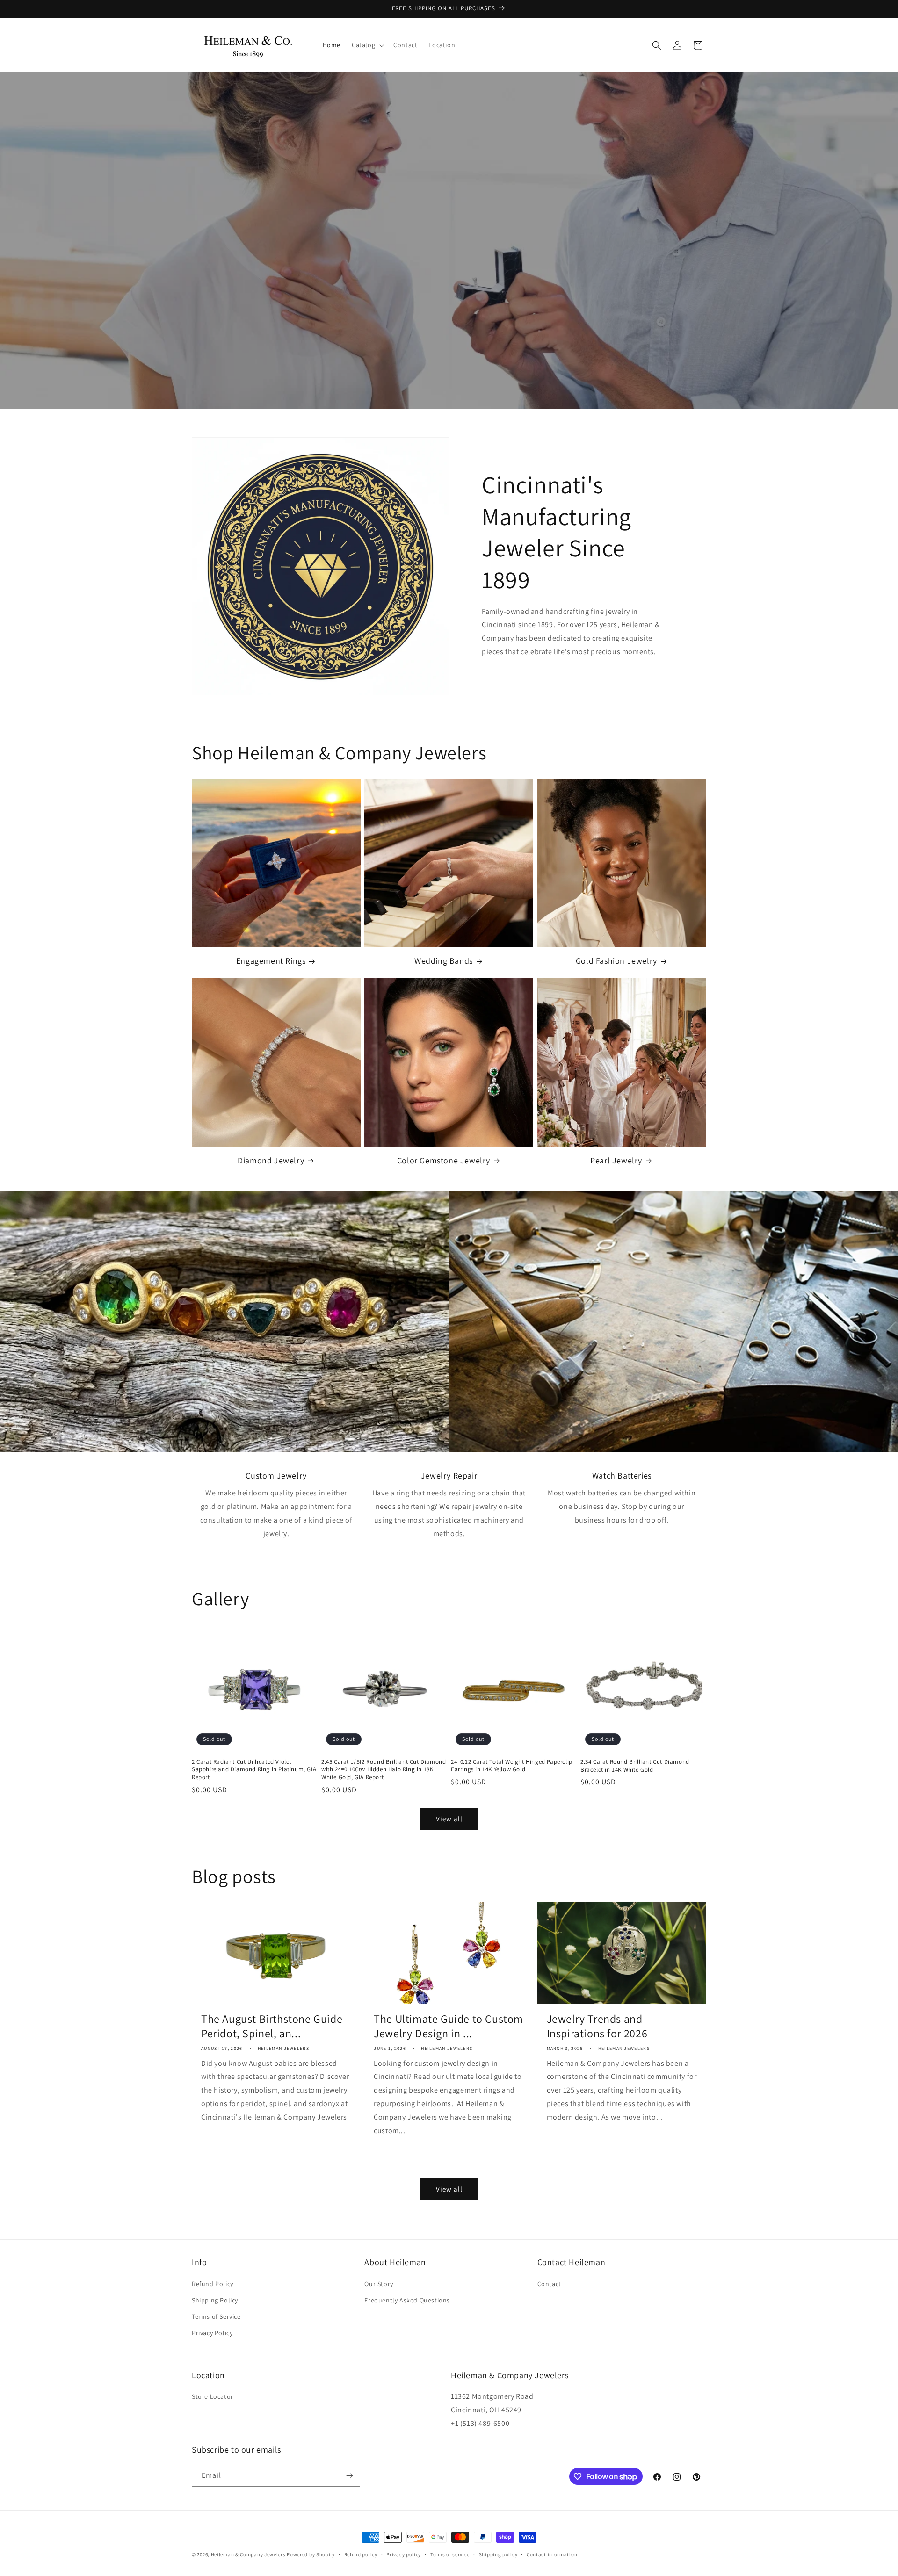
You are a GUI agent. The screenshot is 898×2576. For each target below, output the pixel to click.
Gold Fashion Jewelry (616, 961)
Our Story (379, 2284)
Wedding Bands (444, 961)
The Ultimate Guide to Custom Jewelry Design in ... (449, 2026)
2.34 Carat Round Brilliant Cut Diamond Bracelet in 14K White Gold (635, 1766)
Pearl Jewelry (616, 1160)
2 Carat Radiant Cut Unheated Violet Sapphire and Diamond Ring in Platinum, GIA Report (254, 1770)
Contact (549, 2284)
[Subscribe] (349, 2476)
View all (449, 1819)
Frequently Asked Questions (407, 2300)
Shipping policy (498, 2554)
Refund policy (361, 2554)
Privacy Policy (212, 2333)
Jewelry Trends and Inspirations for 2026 (597, 2026)
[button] (367, 45)
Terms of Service (216, 2316)
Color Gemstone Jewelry (444, 1160)
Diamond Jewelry (271, 1160)
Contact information (552, 2554)
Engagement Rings (271, 961)
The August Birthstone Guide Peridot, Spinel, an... (272, 2026)
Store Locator (213, 2396)
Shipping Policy (215, 2300)
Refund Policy (213, 2284)
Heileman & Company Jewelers (248, 2554)
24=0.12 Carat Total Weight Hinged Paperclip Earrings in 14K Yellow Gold (512, 1766)
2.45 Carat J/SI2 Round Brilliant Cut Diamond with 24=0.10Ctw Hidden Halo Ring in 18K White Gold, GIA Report (384, 1770)
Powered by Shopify (311, 2554)
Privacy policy (404, 2554)
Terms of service (450, 2554)
